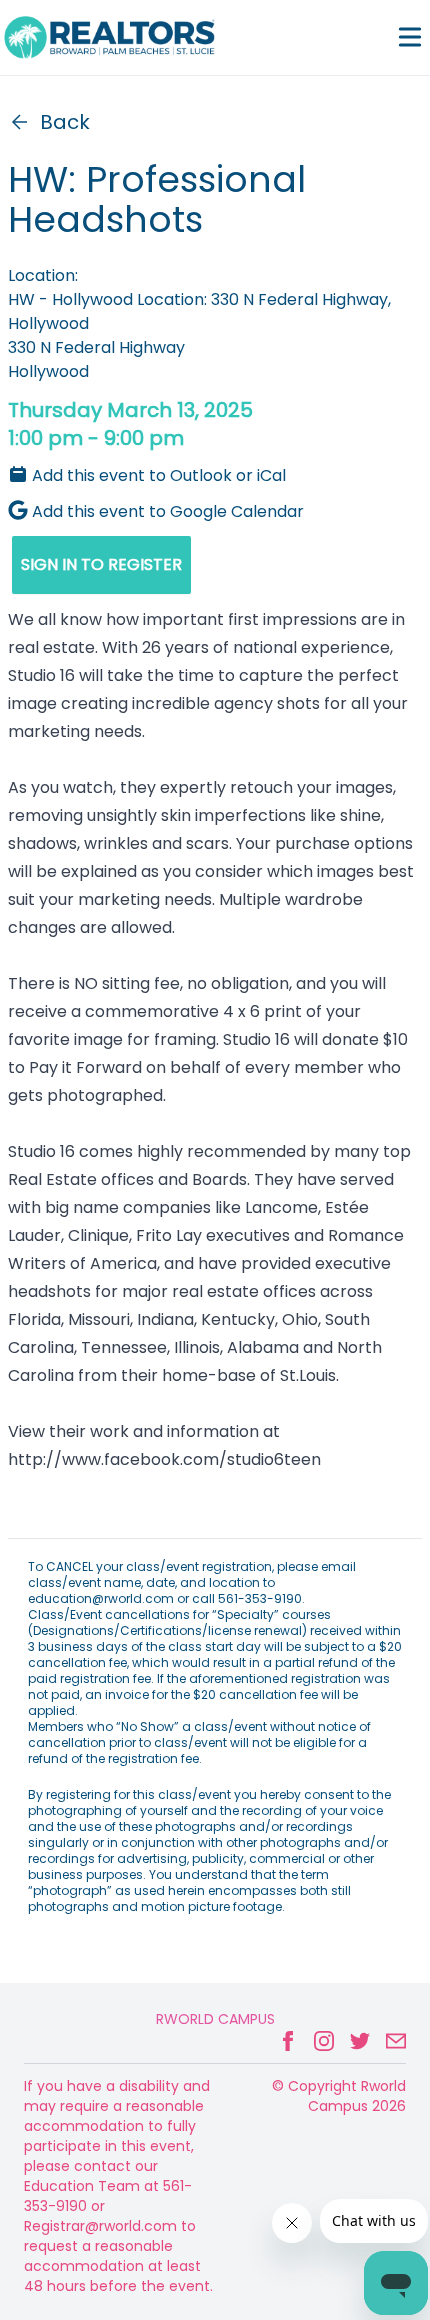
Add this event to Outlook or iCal (159, 475)
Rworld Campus (215, 2019)
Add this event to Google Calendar (168, 511)
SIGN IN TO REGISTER (101, 564)
